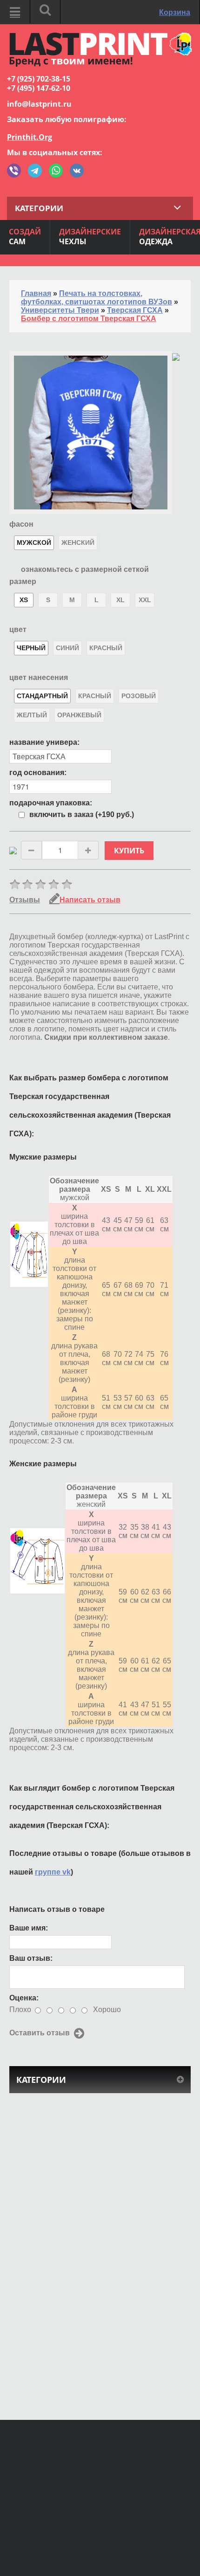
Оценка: (24, 1998)
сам (25, 237)
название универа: (44, 742)
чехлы (90, 237)
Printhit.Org (30, 137)
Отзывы (25, 900)
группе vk (53, 1872)
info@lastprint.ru (39, 104)
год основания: (38, 773)
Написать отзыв (90, 900)
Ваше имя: (29, 1928)
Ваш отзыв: (31, 1958)
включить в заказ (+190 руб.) (82, 814)
